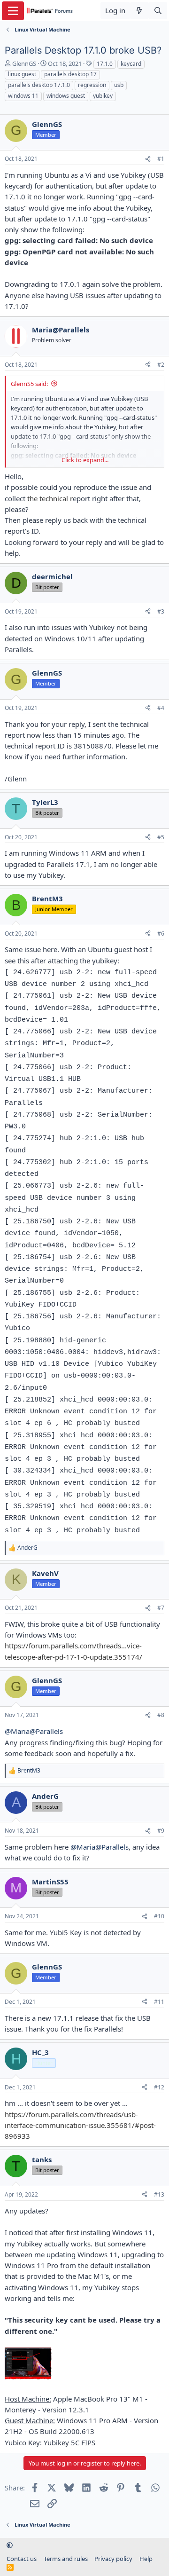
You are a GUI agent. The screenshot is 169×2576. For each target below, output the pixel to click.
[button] (10, 2545)
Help (146, 2559)
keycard (131, 64)
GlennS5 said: (29, 384)
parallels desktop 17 (70, 74)
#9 (161, 1831)
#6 (161, 934)
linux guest (22, 74)
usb (119, 85)
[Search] (158, 11)
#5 (161, 837)
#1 (161, 159)
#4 (161, 708)
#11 (159, 2002)
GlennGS (24, 63)
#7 (161, 1608)
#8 (161, 1715)
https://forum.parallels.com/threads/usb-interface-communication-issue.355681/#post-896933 (80, 2125)
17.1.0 (105, 64)
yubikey (103, 96)
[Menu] (13, 11)
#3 (161, 611)
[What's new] (139, 11)
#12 (159, 2087)
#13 (159, 2194)
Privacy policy (113, 2559)
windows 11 (23, 96)
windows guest (66, 96)
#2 (161, 365)
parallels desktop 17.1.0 (39, 85)
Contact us (22, 2559)
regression (92, 85)
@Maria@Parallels (34, 1731)
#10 (159, 1916)
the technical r (49, 498)
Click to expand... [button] (85, 460)
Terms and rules (66, 2559)
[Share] (148, 159)
